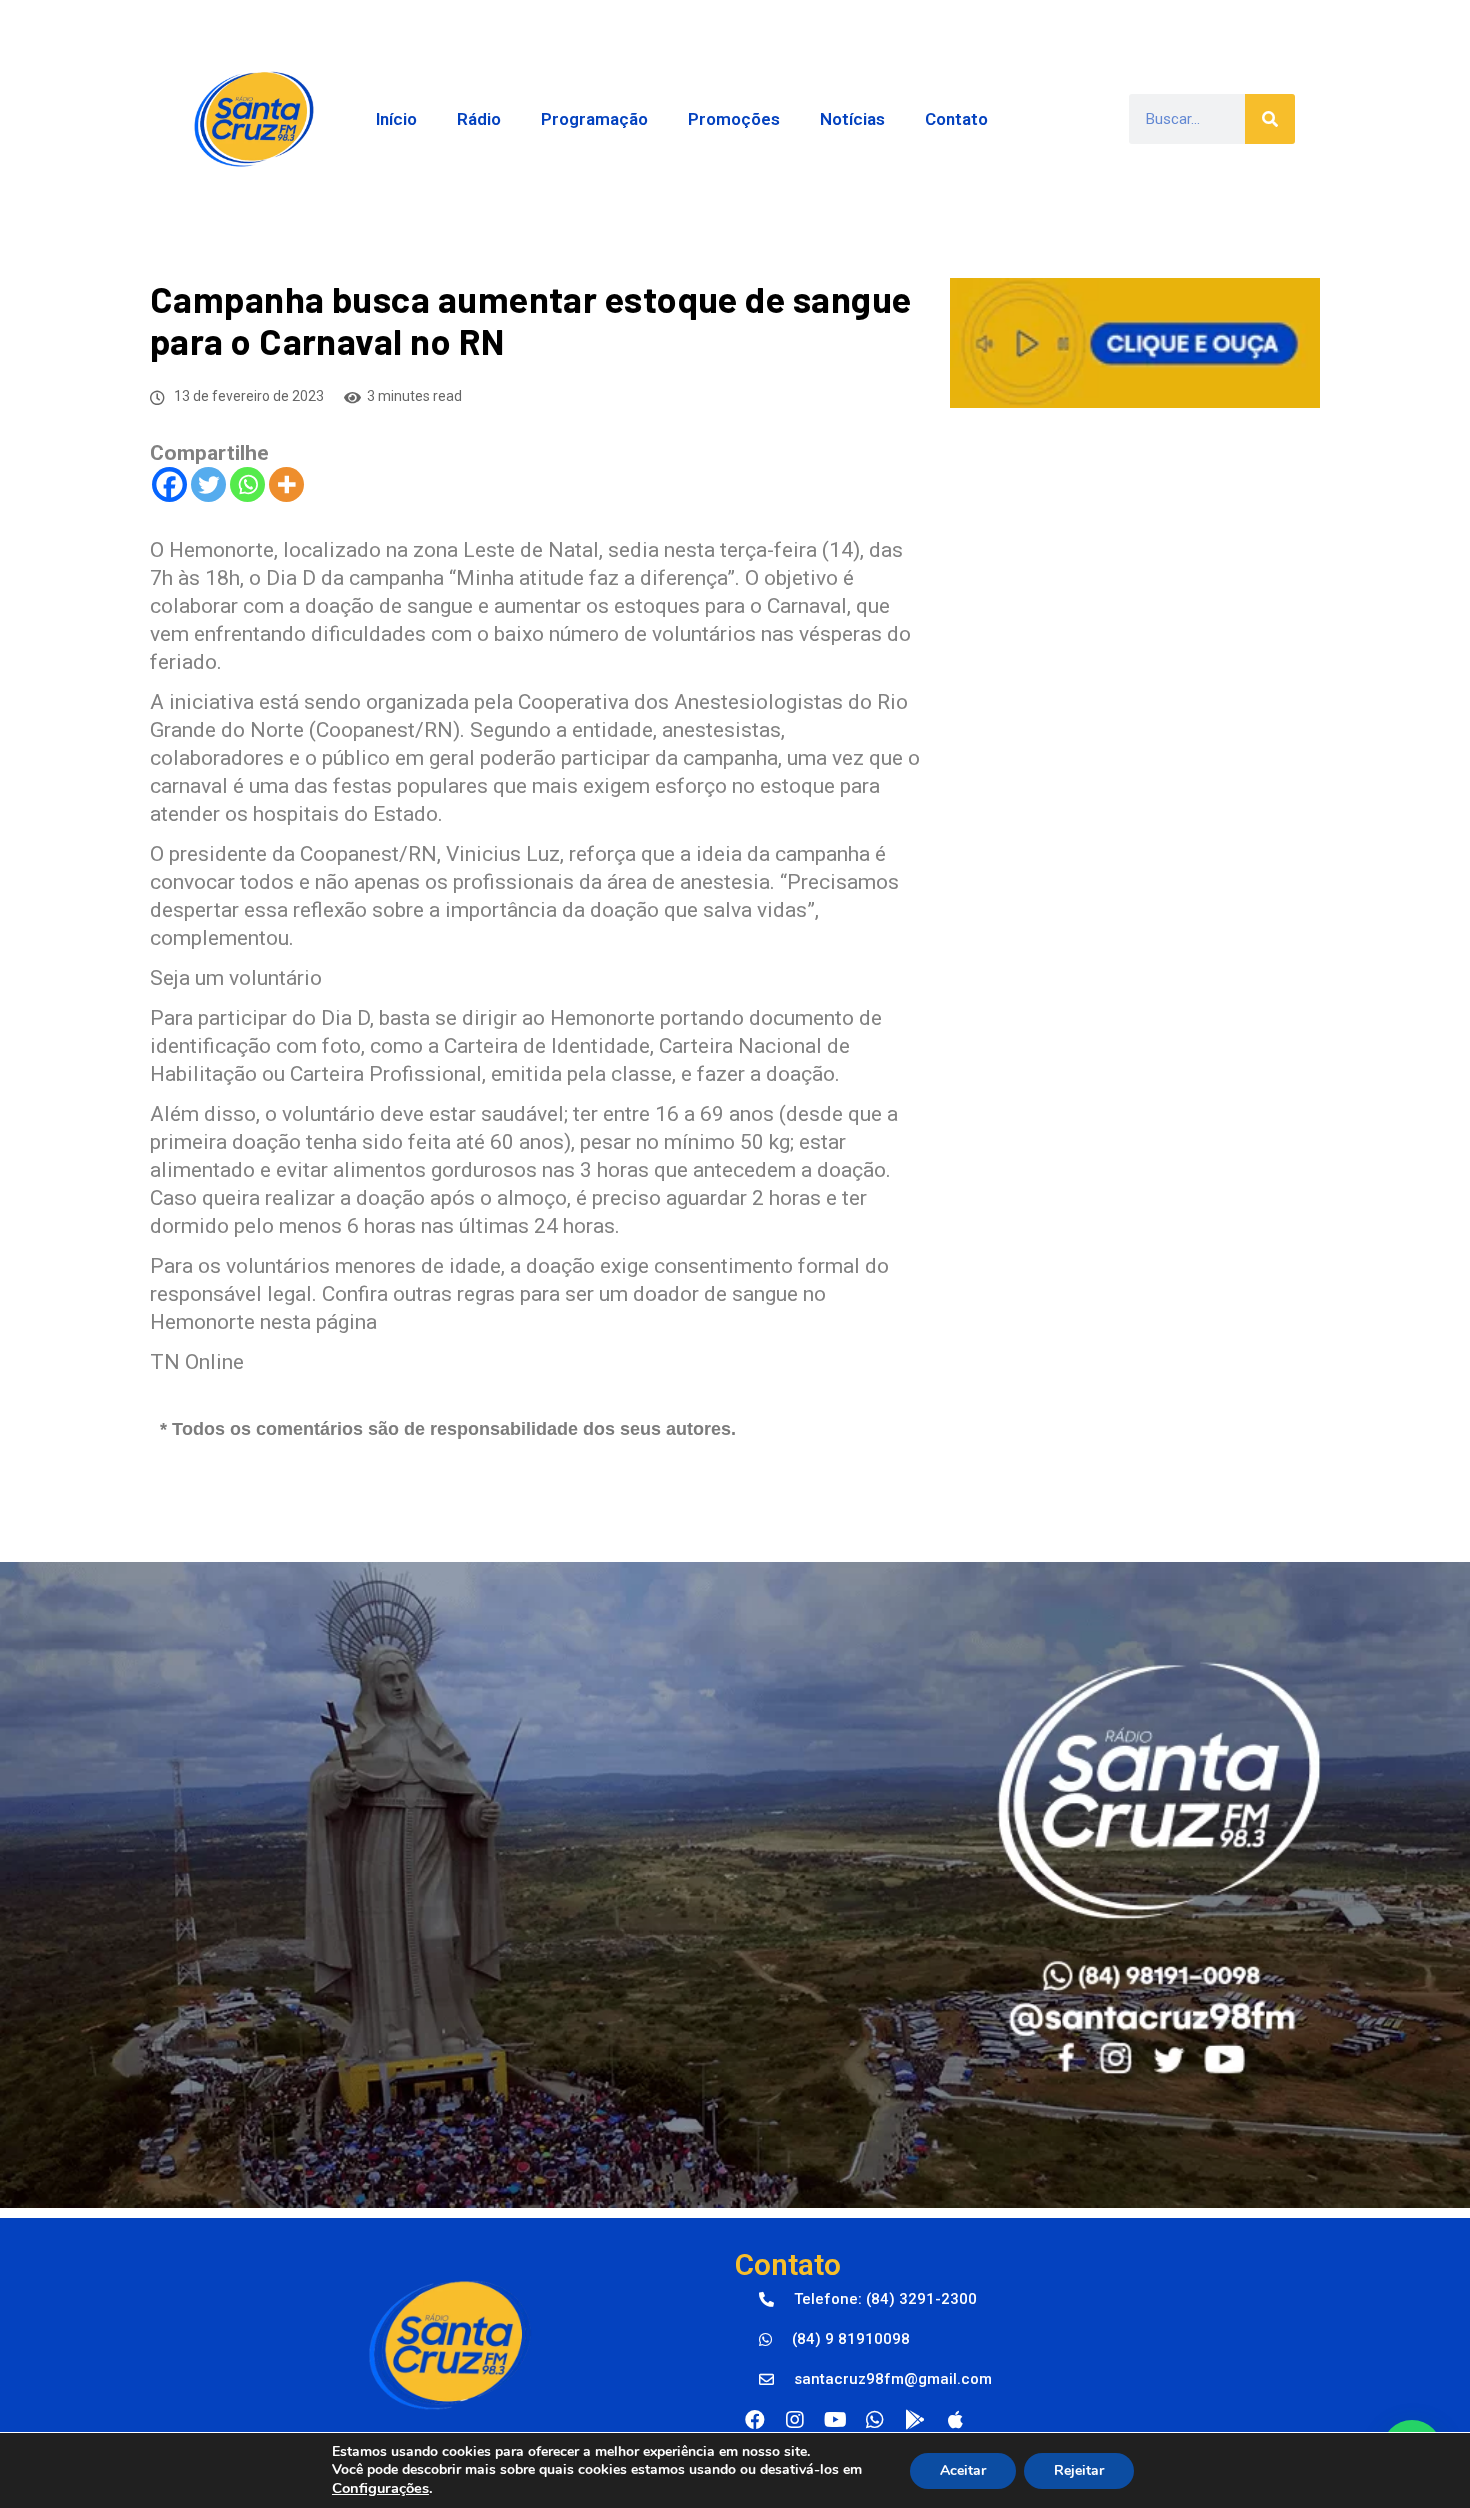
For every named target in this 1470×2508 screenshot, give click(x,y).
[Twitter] (208, 484)
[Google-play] (915, 2420)
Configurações (380, 2488)
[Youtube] (835, 2420)
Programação (594, 119)
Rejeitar (1079, 2470)
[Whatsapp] (247, 484)
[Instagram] (795, 2420)
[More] (286, 484)
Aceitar (963, 2470)
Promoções (734, 119)
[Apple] (955, 2420)
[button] (868, 2300)
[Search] (1270, 119)
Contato (956, 119)
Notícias (852, 119)
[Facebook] (169, 484)
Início (396, 119)
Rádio (479, 119)
